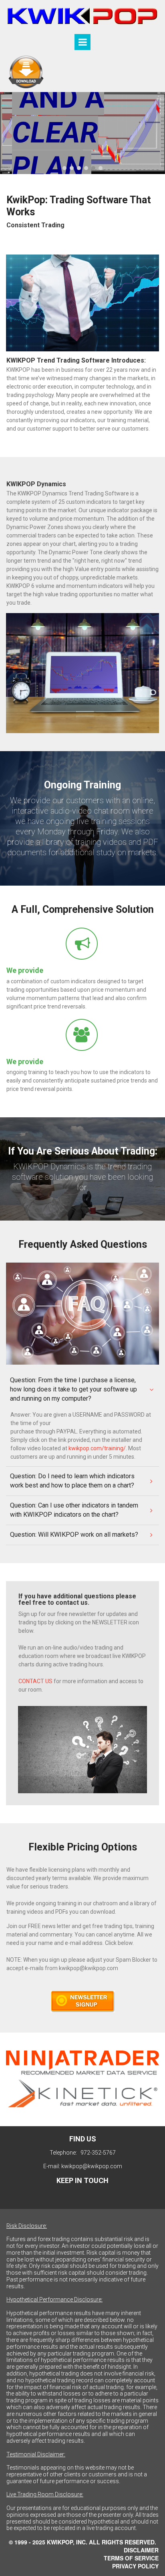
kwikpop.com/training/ (97, 1448)
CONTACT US (35, 1681)
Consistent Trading (35, 225)
